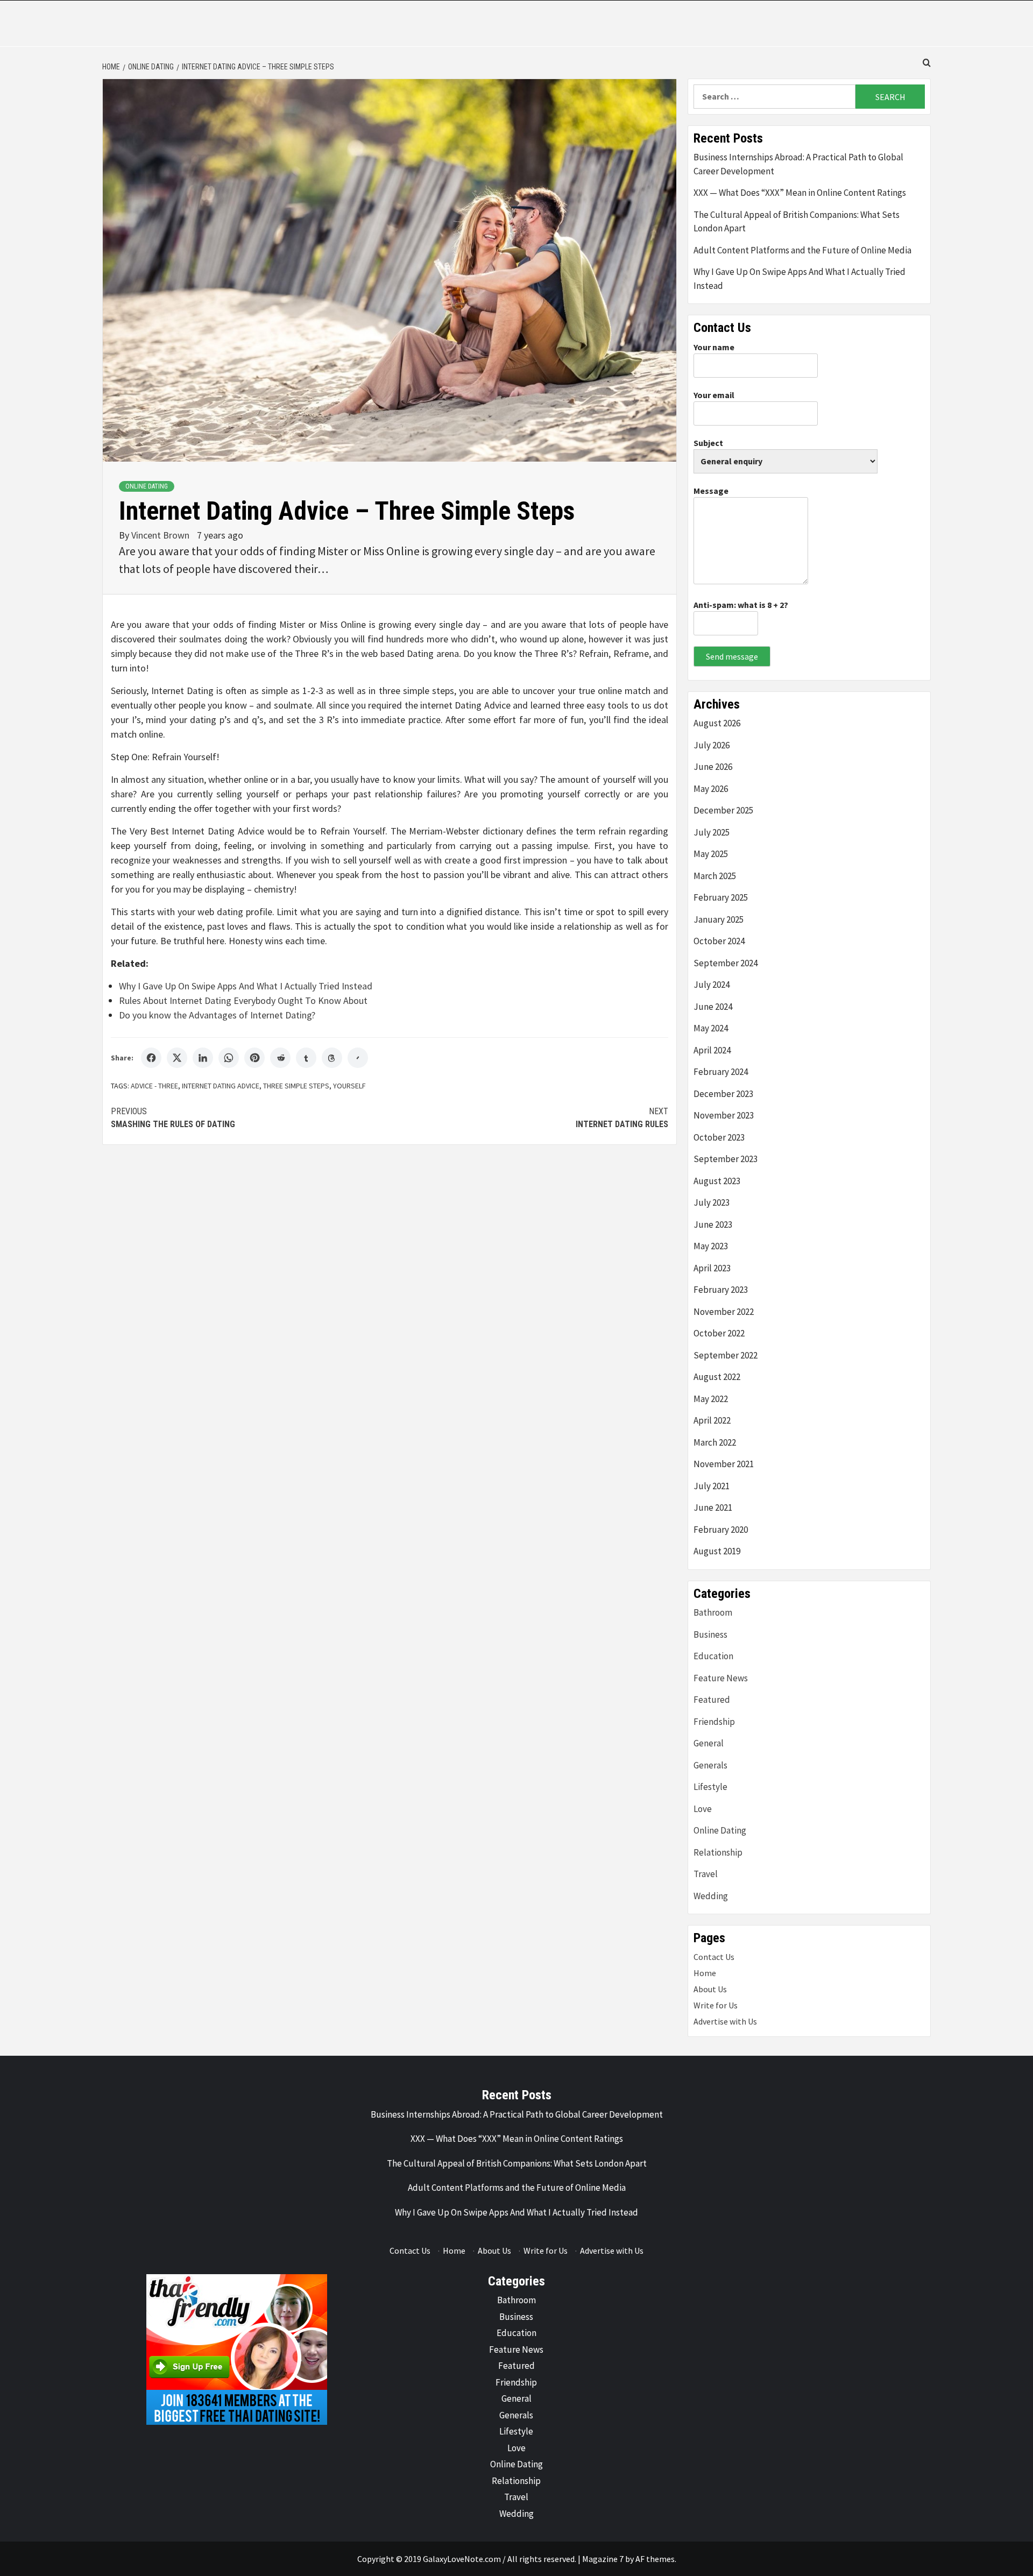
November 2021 (724, 1464)
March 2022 (715, 1442)
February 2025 (721, 897)
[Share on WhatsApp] (229, 1058)
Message (711, 491)
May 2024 (711, 1028)
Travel (706, 1874)
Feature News (721, 1678)
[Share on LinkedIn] (203, 1058)
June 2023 (713, 1225)
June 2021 (713, 1508)
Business (710, 1634)
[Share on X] (177, 1058)
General (709, 1743)
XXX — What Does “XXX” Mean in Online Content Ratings (800, 193)
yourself (349, 1086)
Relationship (718, 1852)
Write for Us (716, 2005)
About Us (710, 1989)
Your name (714, 347)
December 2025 (723, 810)
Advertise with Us (725, 2021)
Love (703, 1809)
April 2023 (712, 1268)
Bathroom (713, 1612)
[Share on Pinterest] (254, 1058)
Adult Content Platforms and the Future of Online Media (802, 250)
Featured (712, 1700)
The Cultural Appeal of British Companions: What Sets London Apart (797, 222)
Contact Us (714, 1957)
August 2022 (717, 1377)
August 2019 (717, 1551)
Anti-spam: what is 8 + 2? (741, 605)
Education (713, 1656)
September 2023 (726, 1159)
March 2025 (715, 876)
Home (705, 1973)
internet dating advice (221, 1086)
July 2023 (712, 1202)
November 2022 (724, 1312)
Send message (732, 656)
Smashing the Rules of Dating (173, 1118)
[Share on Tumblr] (306, 1058)
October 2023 (719, 1137)
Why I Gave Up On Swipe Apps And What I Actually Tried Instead (246, 986)
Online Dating (147, 486)
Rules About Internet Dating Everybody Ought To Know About (243, 1000)
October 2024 (719, 941)
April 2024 (712, 1050)
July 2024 (712, 985)
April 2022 (712, 1420)
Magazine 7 (603, 2559)
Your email (714, 395)
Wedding (711, 1896)
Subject (708, 443)
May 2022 (711, 1399)
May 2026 (711, 789)
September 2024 (726, 963)
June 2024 (713, 1007)
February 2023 (721, 1290)
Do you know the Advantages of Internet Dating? (217, 1015)
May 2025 (711, 854)
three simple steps (296, 1086)
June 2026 (713, 767)
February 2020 (721, 1530)
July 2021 (712, 1486)
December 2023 (723, 1094)
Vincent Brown (161, 535)
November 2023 (724, 1115)
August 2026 (717, 723)
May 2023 (711, 1246)
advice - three (154, 1086)
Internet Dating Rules (622, 1118)
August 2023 (717, 1181)
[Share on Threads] (332, 1058)
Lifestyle (710, 1787)
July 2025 (712, 832)
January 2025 (719, 919)
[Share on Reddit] (280, 1058)
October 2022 (719, 1333)
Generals (710, 1765)
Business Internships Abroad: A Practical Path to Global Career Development (798, 164)
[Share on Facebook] (151, 1058)
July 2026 (712, 745)
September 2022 (726, 1355)
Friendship (714, 1722)
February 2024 (721, 1072)
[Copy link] (358, 1058)
